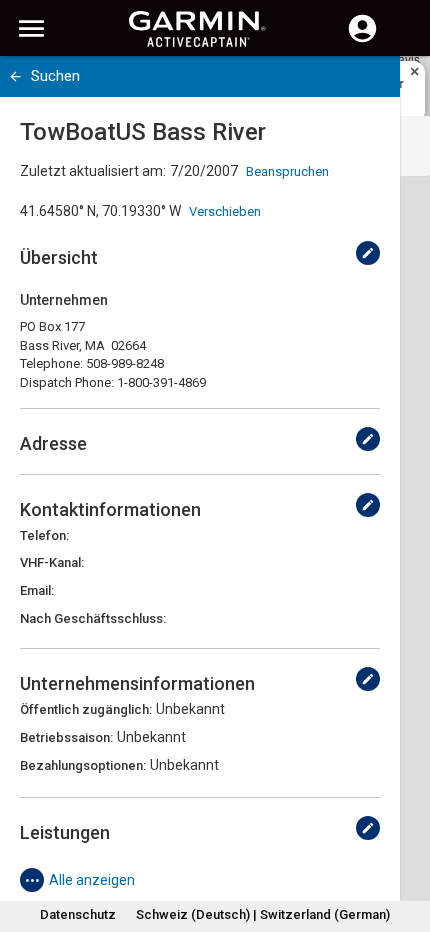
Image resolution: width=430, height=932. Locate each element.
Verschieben (225, 211)
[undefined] (368, 253)
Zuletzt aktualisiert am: (93, 171)
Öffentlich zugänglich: (86, 709)
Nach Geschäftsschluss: (93, 618)
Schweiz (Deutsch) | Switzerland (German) (263, 914)
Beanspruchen (287, 171)
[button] (405, 841)
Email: (37, 590)
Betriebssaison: (66, 737)
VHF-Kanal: (52, 562)
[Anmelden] (362, 40)
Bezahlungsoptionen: (83, 765)
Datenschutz (78, 914)
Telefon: (44, 535)
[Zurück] (15, 76)
